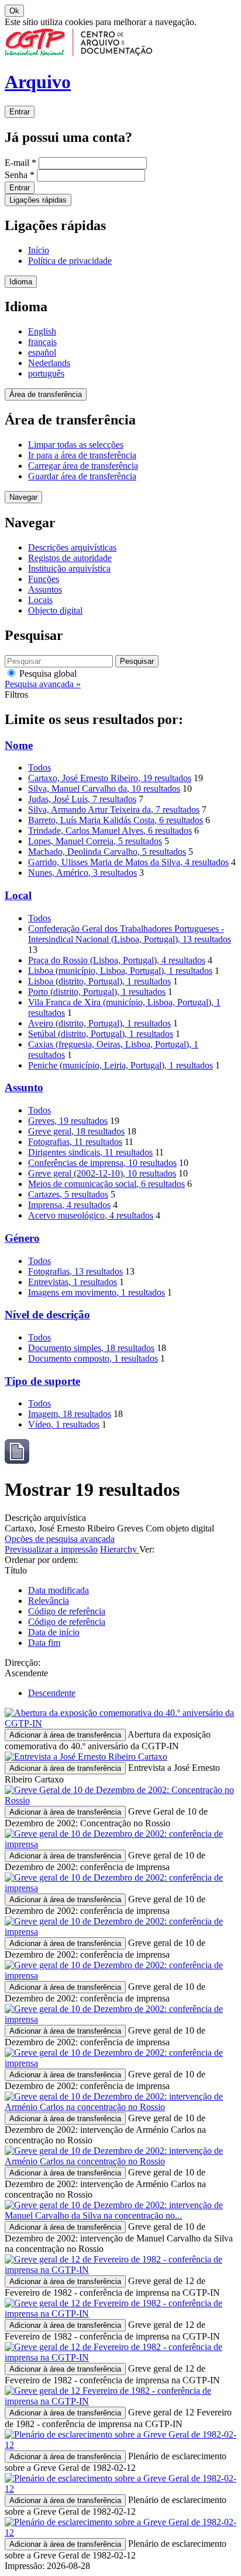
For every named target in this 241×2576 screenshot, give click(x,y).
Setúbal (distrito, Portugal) (101, 1034)
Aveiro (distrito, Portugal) (99, 1023)
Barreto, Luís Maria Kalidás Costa (116, 820)
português (46, 373)
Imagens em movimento (97, 1292)
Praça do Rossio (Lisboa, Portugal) (117, 960)
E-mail (20, 163)
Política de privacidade (70, 261)
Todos (39, 767)
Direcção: (23, 1663)
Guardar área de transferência (82, 476)
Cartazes (68, 1194)
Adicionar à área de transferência (65, 1735)
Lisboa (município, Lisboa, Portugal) (120, 971)
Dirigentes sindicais (90, 1152)
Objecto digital (55, 610)
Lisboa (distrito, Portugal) (99, 981)
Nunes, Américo (82, 873)
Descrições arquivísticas (72, 547)
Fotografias (75, 1142)
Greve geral (76, 1131)
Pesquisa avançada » (43, 684)
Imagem (70, 1414)
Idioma (21, 282)
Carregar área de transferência (83, 466)
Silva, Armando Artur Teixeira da (114, 810)
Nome (19, 745)
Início (39, 250)
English (42, 331)
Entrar (20, 112)
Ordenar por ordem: (41, 1560)
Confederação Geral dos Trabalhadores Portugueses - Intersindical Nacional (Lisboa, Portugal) (130, 934)
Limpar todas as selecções (76, 445)
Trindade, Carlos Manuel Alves (110, 831)
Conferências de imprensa (102, 1163)
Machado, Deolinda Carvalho (107, 852)
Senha (20, 175)
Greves (68, 1121)
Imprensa (69, 1205)
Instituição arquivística (69, 568)
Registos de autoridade (70, 558)
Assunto (24, 1087)
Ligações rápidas (38, 200)
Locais (40, 600)
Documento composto (93, 1358)
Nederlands (49, 363)
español (42, 352)
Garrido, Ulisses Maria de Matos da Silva (128, 862)
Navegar (23, 497)
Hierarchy (120, 1549)
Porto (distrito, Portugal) (97, 992)
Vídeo (64, 1424)
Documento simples (91, 1348)
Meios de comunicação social (106, 1184)
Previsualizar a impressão (51, 1549)
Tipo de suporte (42, 1381)
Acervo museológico (91, 1215)
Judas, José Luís (82, 799)
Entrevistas (73, 1282)
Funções (44, 579)
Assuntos (45, 589)
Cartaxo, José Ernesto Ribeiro (110, 778)
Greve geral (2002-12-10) (102, 1173)
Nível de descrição (47, 1315)
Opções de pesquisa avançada (60, 1539)
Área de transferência (46, 394)
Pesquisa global (47, 673)
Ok (14, 11)
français (42, 342)
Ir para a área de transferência (82, 455)
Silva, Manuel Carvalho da (104, 789)
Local (18, 895)
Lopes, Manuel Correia (95, 841)
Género (22, 1238)
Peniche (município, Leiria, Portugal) (120, 1065)
